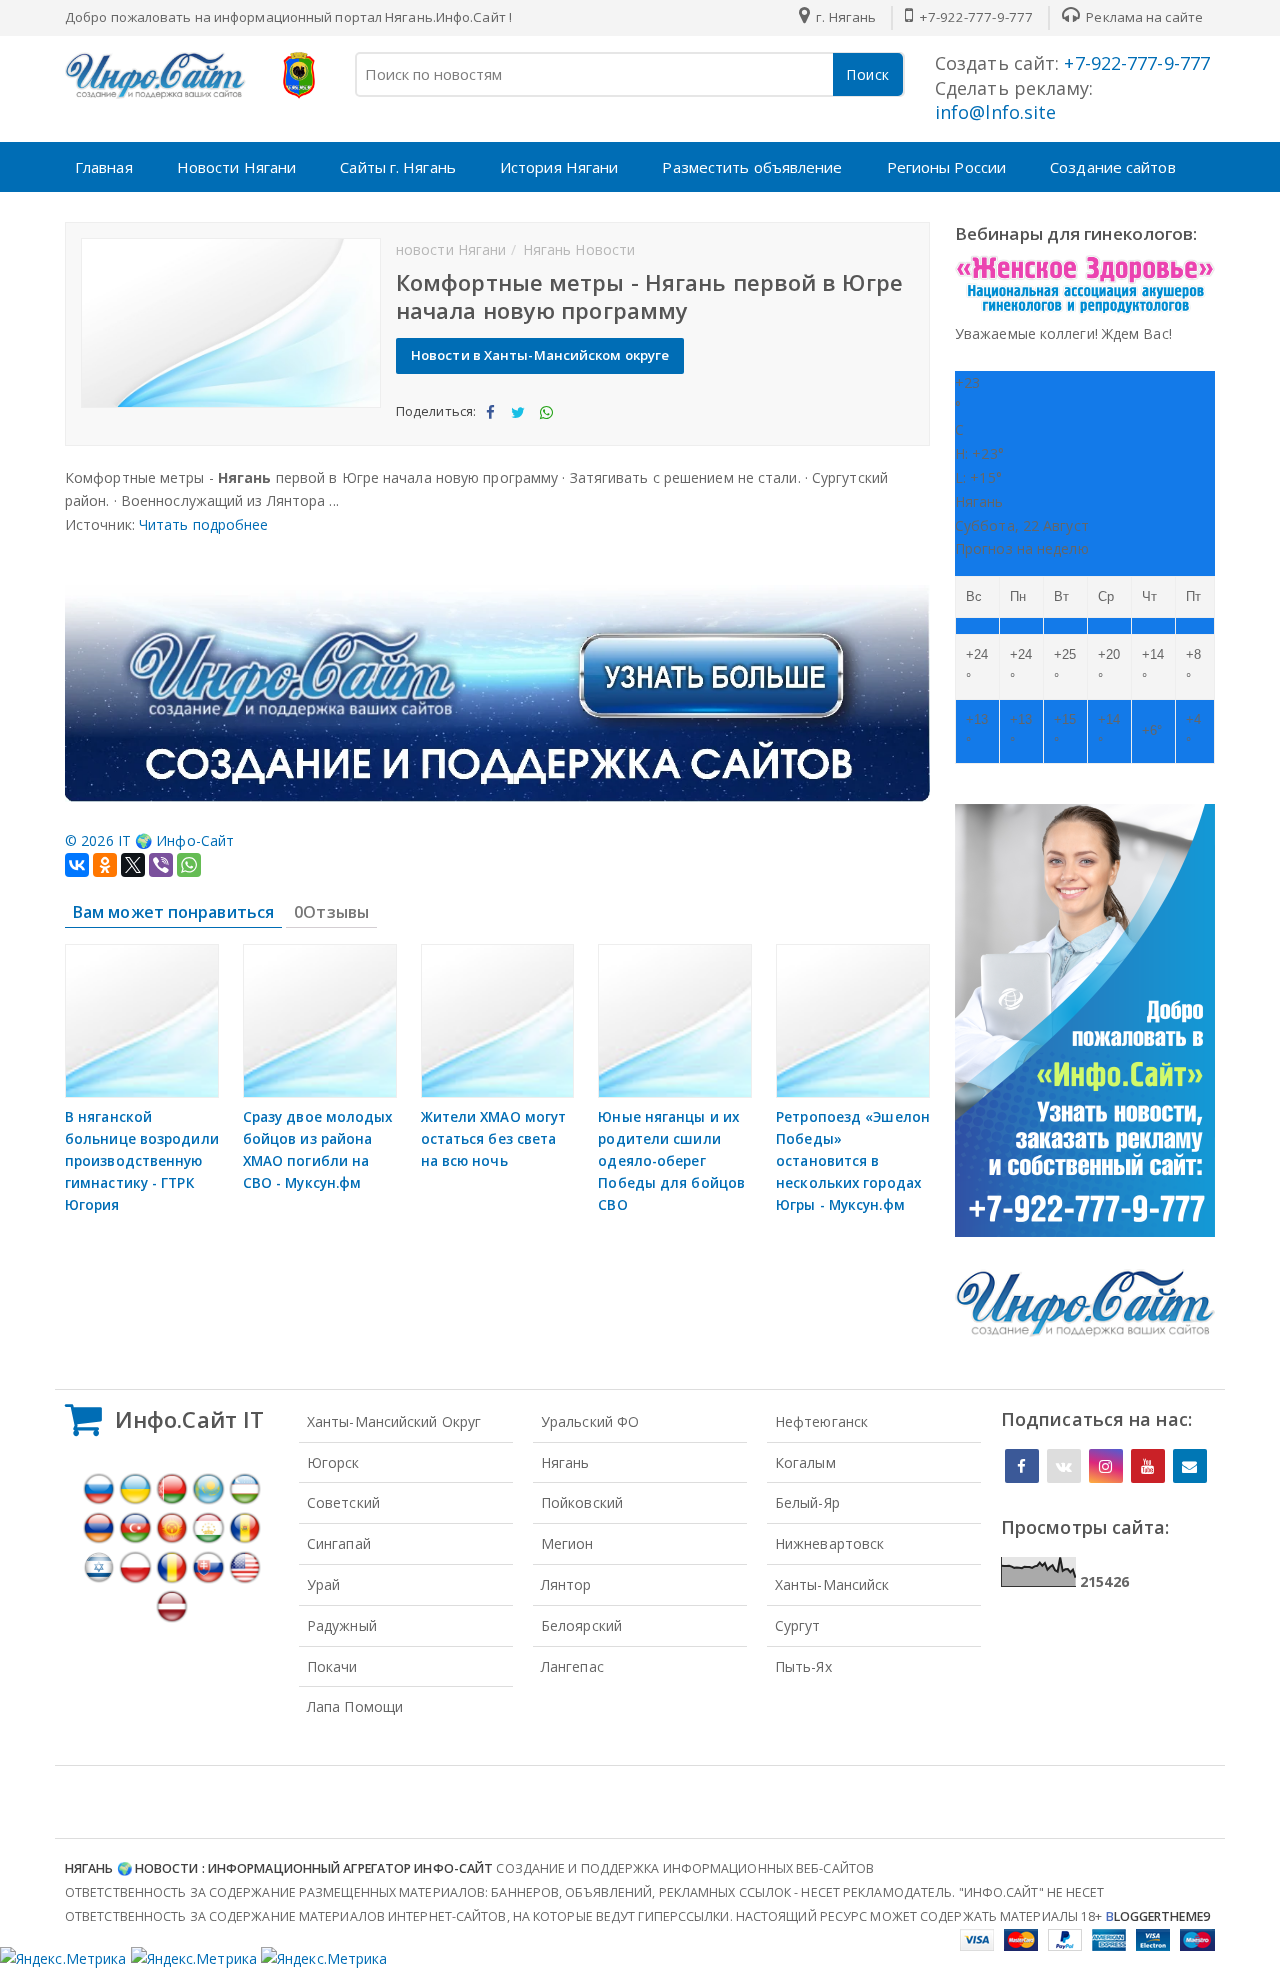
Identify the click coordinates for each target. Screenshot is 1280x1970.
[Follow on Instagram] (1106, 1466)
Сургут (798, 1625)
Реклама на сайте (1143, 17)
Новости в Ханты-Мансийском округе (540, 355)
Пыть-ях (803, 1666)
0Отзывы (331, 912)
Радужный (342, 1625)
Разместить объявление (752, 167)
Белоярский (581, 1625)
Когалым (805, 1462)
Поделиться (489, 429)
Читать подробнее (204, 524)
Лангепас (572, 1666)
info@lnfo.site (995, 112)
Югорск (333, 1462)
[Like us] (1022, 1466)
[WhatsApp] (189, 865)
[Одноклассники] (105, 865)
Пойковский (582, 1502)
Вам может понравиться (173, 912)
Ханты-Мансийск (832, 1584)
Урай (323, 1584)
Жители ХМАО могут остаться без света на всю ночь (494, 1139)
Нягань (565, 1462)
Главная (104, 167)
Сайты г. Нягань (398, 167)
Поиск (868, 74)
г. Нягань (844, 17)
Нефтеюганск (821, 1421)
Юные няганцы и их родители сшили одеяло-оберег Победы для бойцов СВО (671, 1161)
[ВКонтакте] (77, 865)
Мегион (567, 1543)
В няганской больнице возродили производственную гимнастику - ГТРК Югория (142, 1161)
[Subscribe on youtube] (1148, 1466)
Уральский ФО (590, 1421)
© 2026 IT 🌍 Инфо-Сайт (149, 840)
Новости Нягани (236, 167)
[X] (133, 865)
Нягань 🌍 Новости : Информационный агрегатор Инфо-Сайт (279, 1868)
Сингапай (339, 1543)
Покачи (332, 1666)
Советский (343, 1502)
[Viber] (161, 865)
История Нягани (559, 167)
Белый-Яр (807, 1502)
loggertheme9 (1158, 1916)
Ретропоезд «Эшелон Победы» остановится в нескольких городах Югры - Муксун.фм (853, 1161)
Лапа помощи (355, 1706)
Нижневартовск (829, 1543)
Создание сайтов (1113, 167)
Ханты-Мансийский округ (394, 1421)
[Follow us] (1064, 1466)
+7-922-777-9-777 (974, 17)
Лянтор (566, 1584)
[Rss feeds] (1190, 1466)
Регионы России (946, 167)
